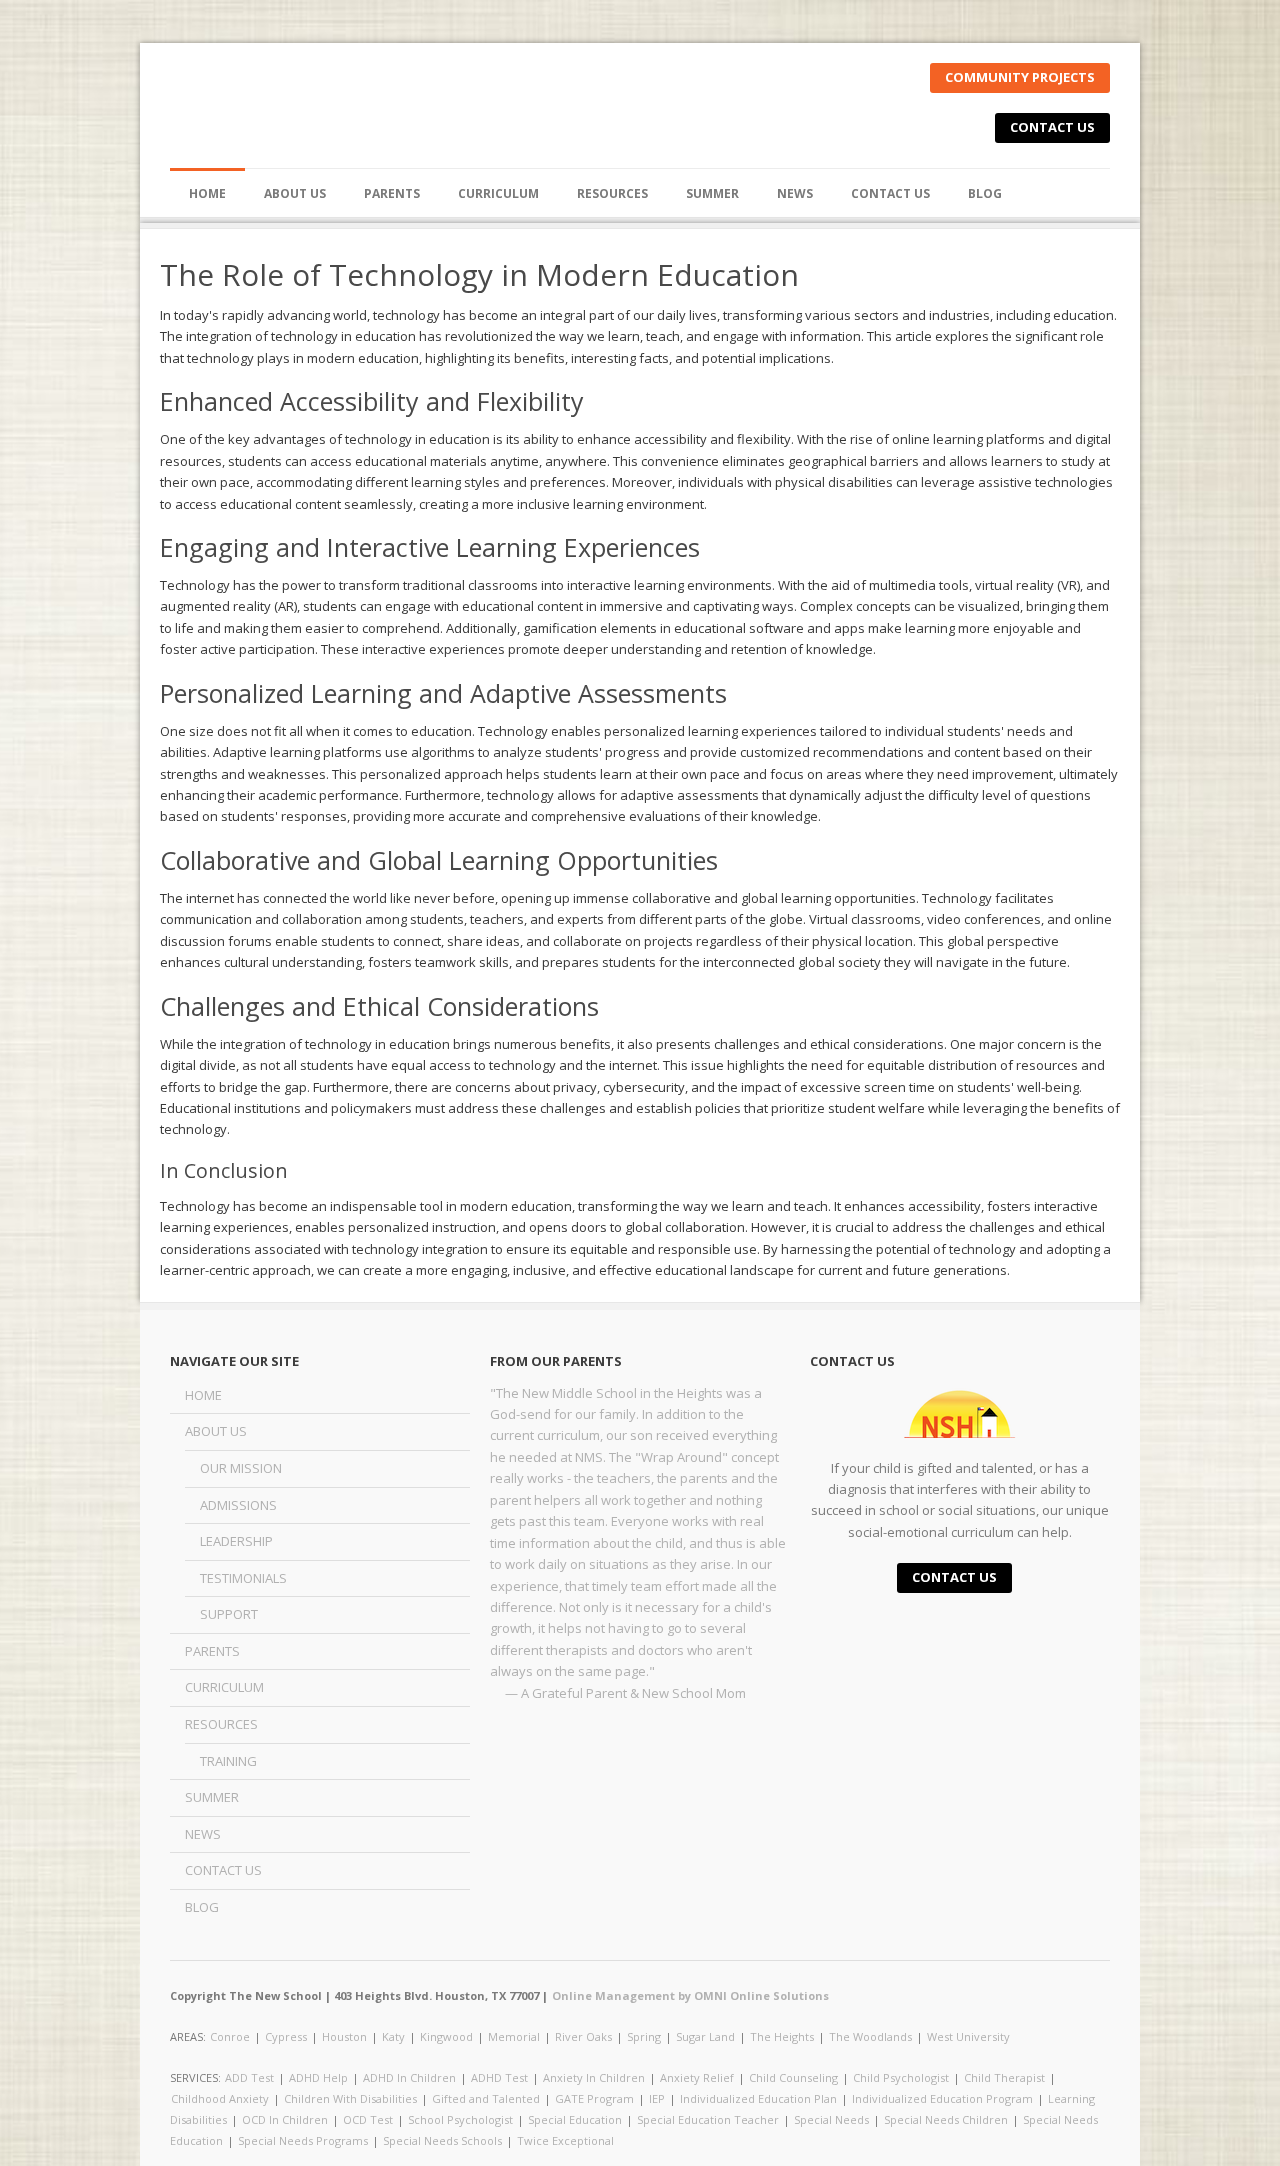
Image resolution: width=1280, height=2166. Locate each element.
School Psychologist (460, 2119)
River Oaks (583, 2036)
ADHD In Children (409, 2077)
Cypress (286, 2036)
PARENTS (392, 193)
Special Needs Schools (442, 2140)
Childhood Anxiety (220, 2098)
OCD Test (368, 2119)
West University (968, 2036)
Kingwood (446, 2036)
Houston (344, 2036)
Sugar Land (705, 2036)
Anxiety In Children (594, 2077)
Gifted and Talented (486, 2098)
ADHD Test (499, 2077)
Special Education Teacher (708, 2119)
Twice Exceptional (565, 2140)
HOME (207, 193)
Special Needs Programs (303, 2140)
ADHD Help (318, 2077)
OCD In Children (285, 2119)
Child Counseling (793, 2077)
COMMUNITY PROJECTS (1020, 77)
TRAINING (228, 1761)
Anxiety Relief (697, 2077)
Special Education (575, 2119)
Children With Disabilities (350, 2098)
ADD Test (249, 2077)
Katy (393, 2036)
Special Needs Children (946, 2119)
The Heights (782, 2036)
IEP (657, 2098)
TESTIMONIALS (243, 1578)
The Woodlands (870, 2036)
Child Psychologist (901, 2077)
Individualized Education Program (942, 2098)
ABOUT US (216, 1431)
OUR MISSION (241, 1468)
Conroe (230, 2036)
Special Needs (831, 2119)
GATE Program (594, 2098)
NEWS (795, 193)
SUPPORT (229, 1614)
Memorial (514, 2036)
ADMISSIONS (238, 1505)
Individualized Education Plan (758, 2098)
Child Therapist (1004, 2077)
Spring (644, 2036)
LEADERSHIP (236, 1541)
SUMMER (712, 193)
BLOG (985, 193)
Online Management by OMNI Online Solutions (690, 1995)
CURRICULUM (498, 193)
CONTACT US (1052, 127)
